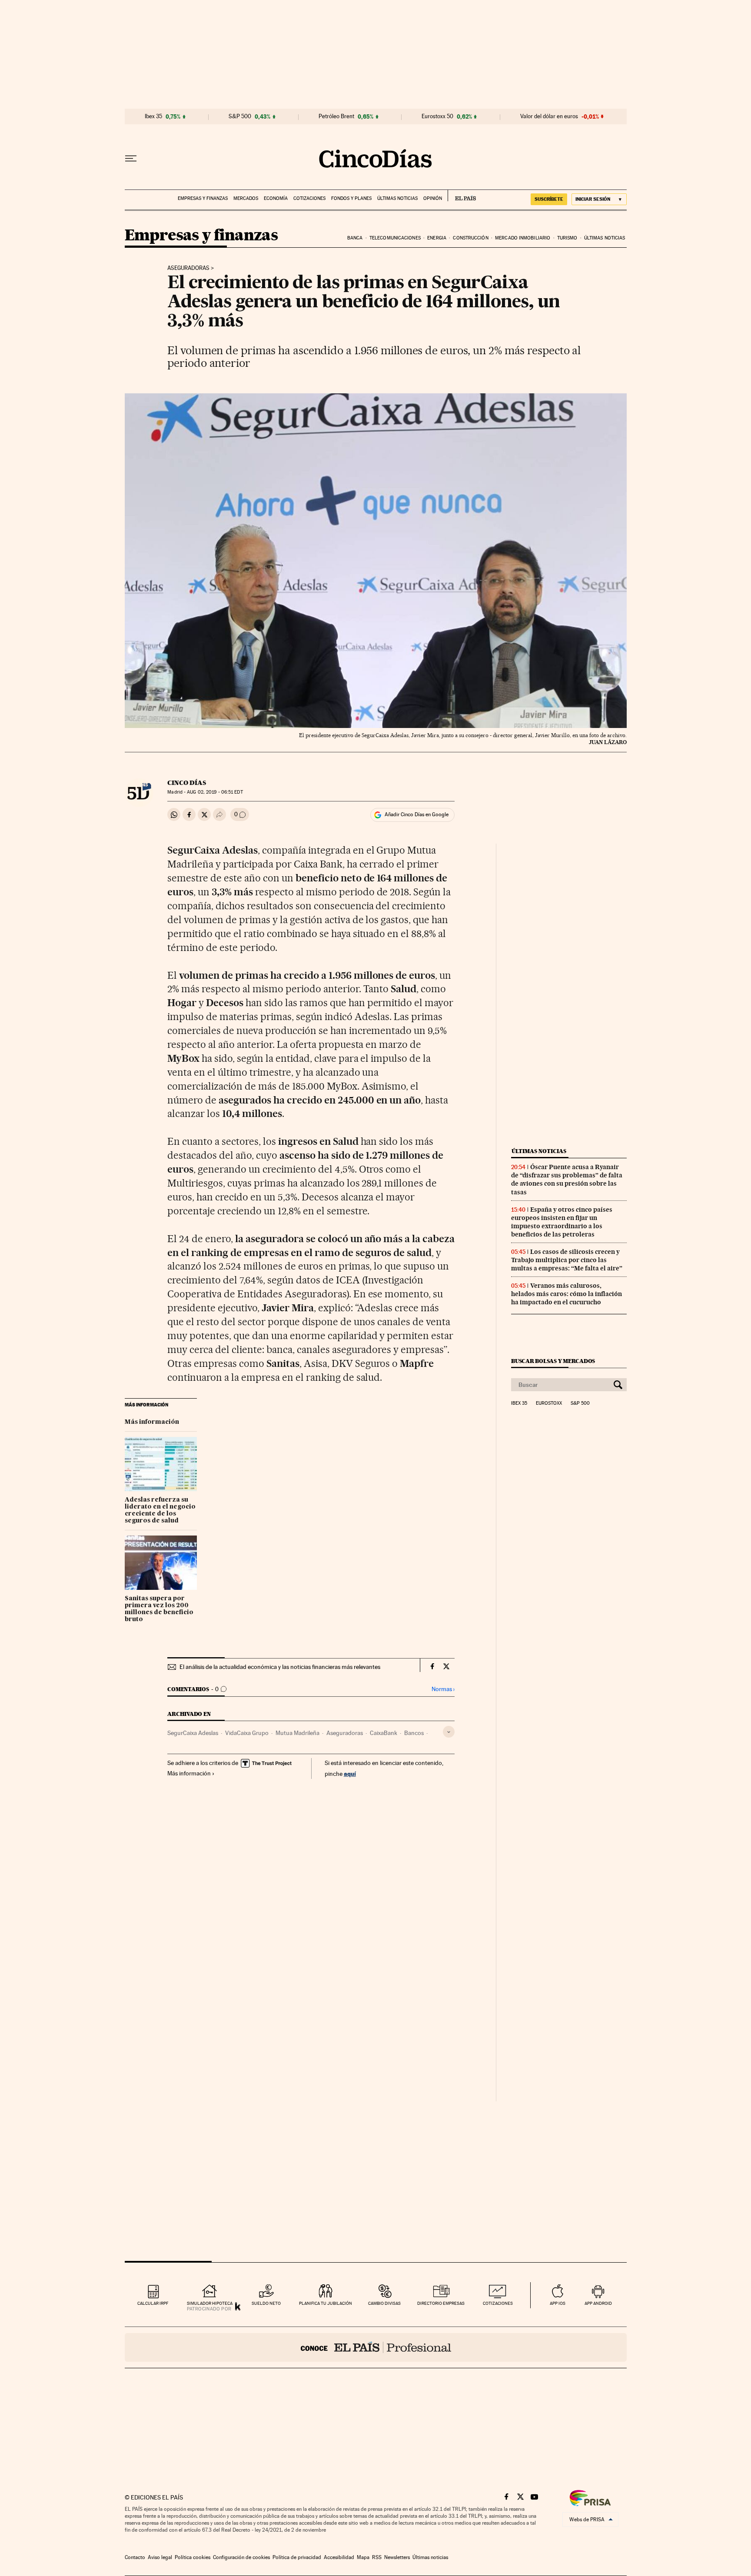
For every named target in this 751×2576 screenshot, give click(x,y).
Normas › (443, 1689)
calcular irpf (153, 2303)
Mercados (246, 198)
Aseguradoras (188, 268)
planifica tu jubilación (326, 2303)
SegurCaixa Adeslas (193, 1733)
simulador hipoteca (210, 2303)
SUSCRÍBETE (549, 199)
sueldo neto (266, 2303)
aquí (350, 1773)
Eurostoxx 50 (437, 116)
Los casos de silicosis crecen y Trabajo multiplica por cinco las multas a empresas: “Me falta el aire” (567, 1260)
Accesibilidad (339, 2557)
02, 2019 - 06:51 (215, 792)
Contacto (135, 2557)
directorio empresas (441, 2303)
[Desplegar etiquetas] (449, 1732)
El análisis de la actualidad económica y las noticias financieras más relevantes (280, 1667)
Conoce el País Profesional (376, 2347)
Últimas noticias (397, 198)
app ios (558, 2303)
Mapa (363, 2557)
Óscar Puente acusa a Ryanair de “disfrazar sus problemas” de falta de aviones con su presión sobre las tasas (567, 1179)
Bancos (414, 1733)
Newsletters (397, 2557)
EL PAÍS (462, 196)
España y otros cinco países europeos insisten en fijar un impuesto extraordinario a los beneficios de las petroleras (562, 1222)
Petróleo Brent (336, 116)
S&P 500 (240, 116)
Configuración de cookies (241, 2557)
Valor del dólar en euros (549, 116)
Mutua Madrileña (297, 1733)
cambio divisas (384, 2303)
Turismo (567, 238)
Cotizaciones (309, 198)
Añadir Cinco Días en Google (417, 814)
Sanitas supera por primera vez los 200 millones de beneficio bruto (159, 1609)
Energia (437, 238)
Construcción (470, 238)
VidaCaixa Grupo (247, 1733)
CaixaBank (384, 1733)
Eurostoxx (549, 1403)
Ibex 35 (153, 116)
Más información (152, 1422)
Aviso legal (160, 2557)
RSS (377, 2557)
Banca (355, 238)
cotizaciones (498, 2303)
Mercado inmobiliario (523, 238)
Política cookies (193, 2557)
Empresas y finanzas (203, 198)
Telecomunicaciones (395, 238)
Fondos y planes (351, 198)
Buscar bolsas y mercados (553, 1361)
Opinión (433, 198)
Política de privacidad (297, 2557)
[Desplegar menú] (131, 159)
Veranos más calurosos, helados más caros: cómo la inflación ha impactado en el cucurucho (567, 1294)
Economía (276, 198)
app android (598, 2303)
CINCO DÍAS (187, 783)
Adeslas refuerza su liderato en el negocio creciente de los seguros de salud (160, 1510)
